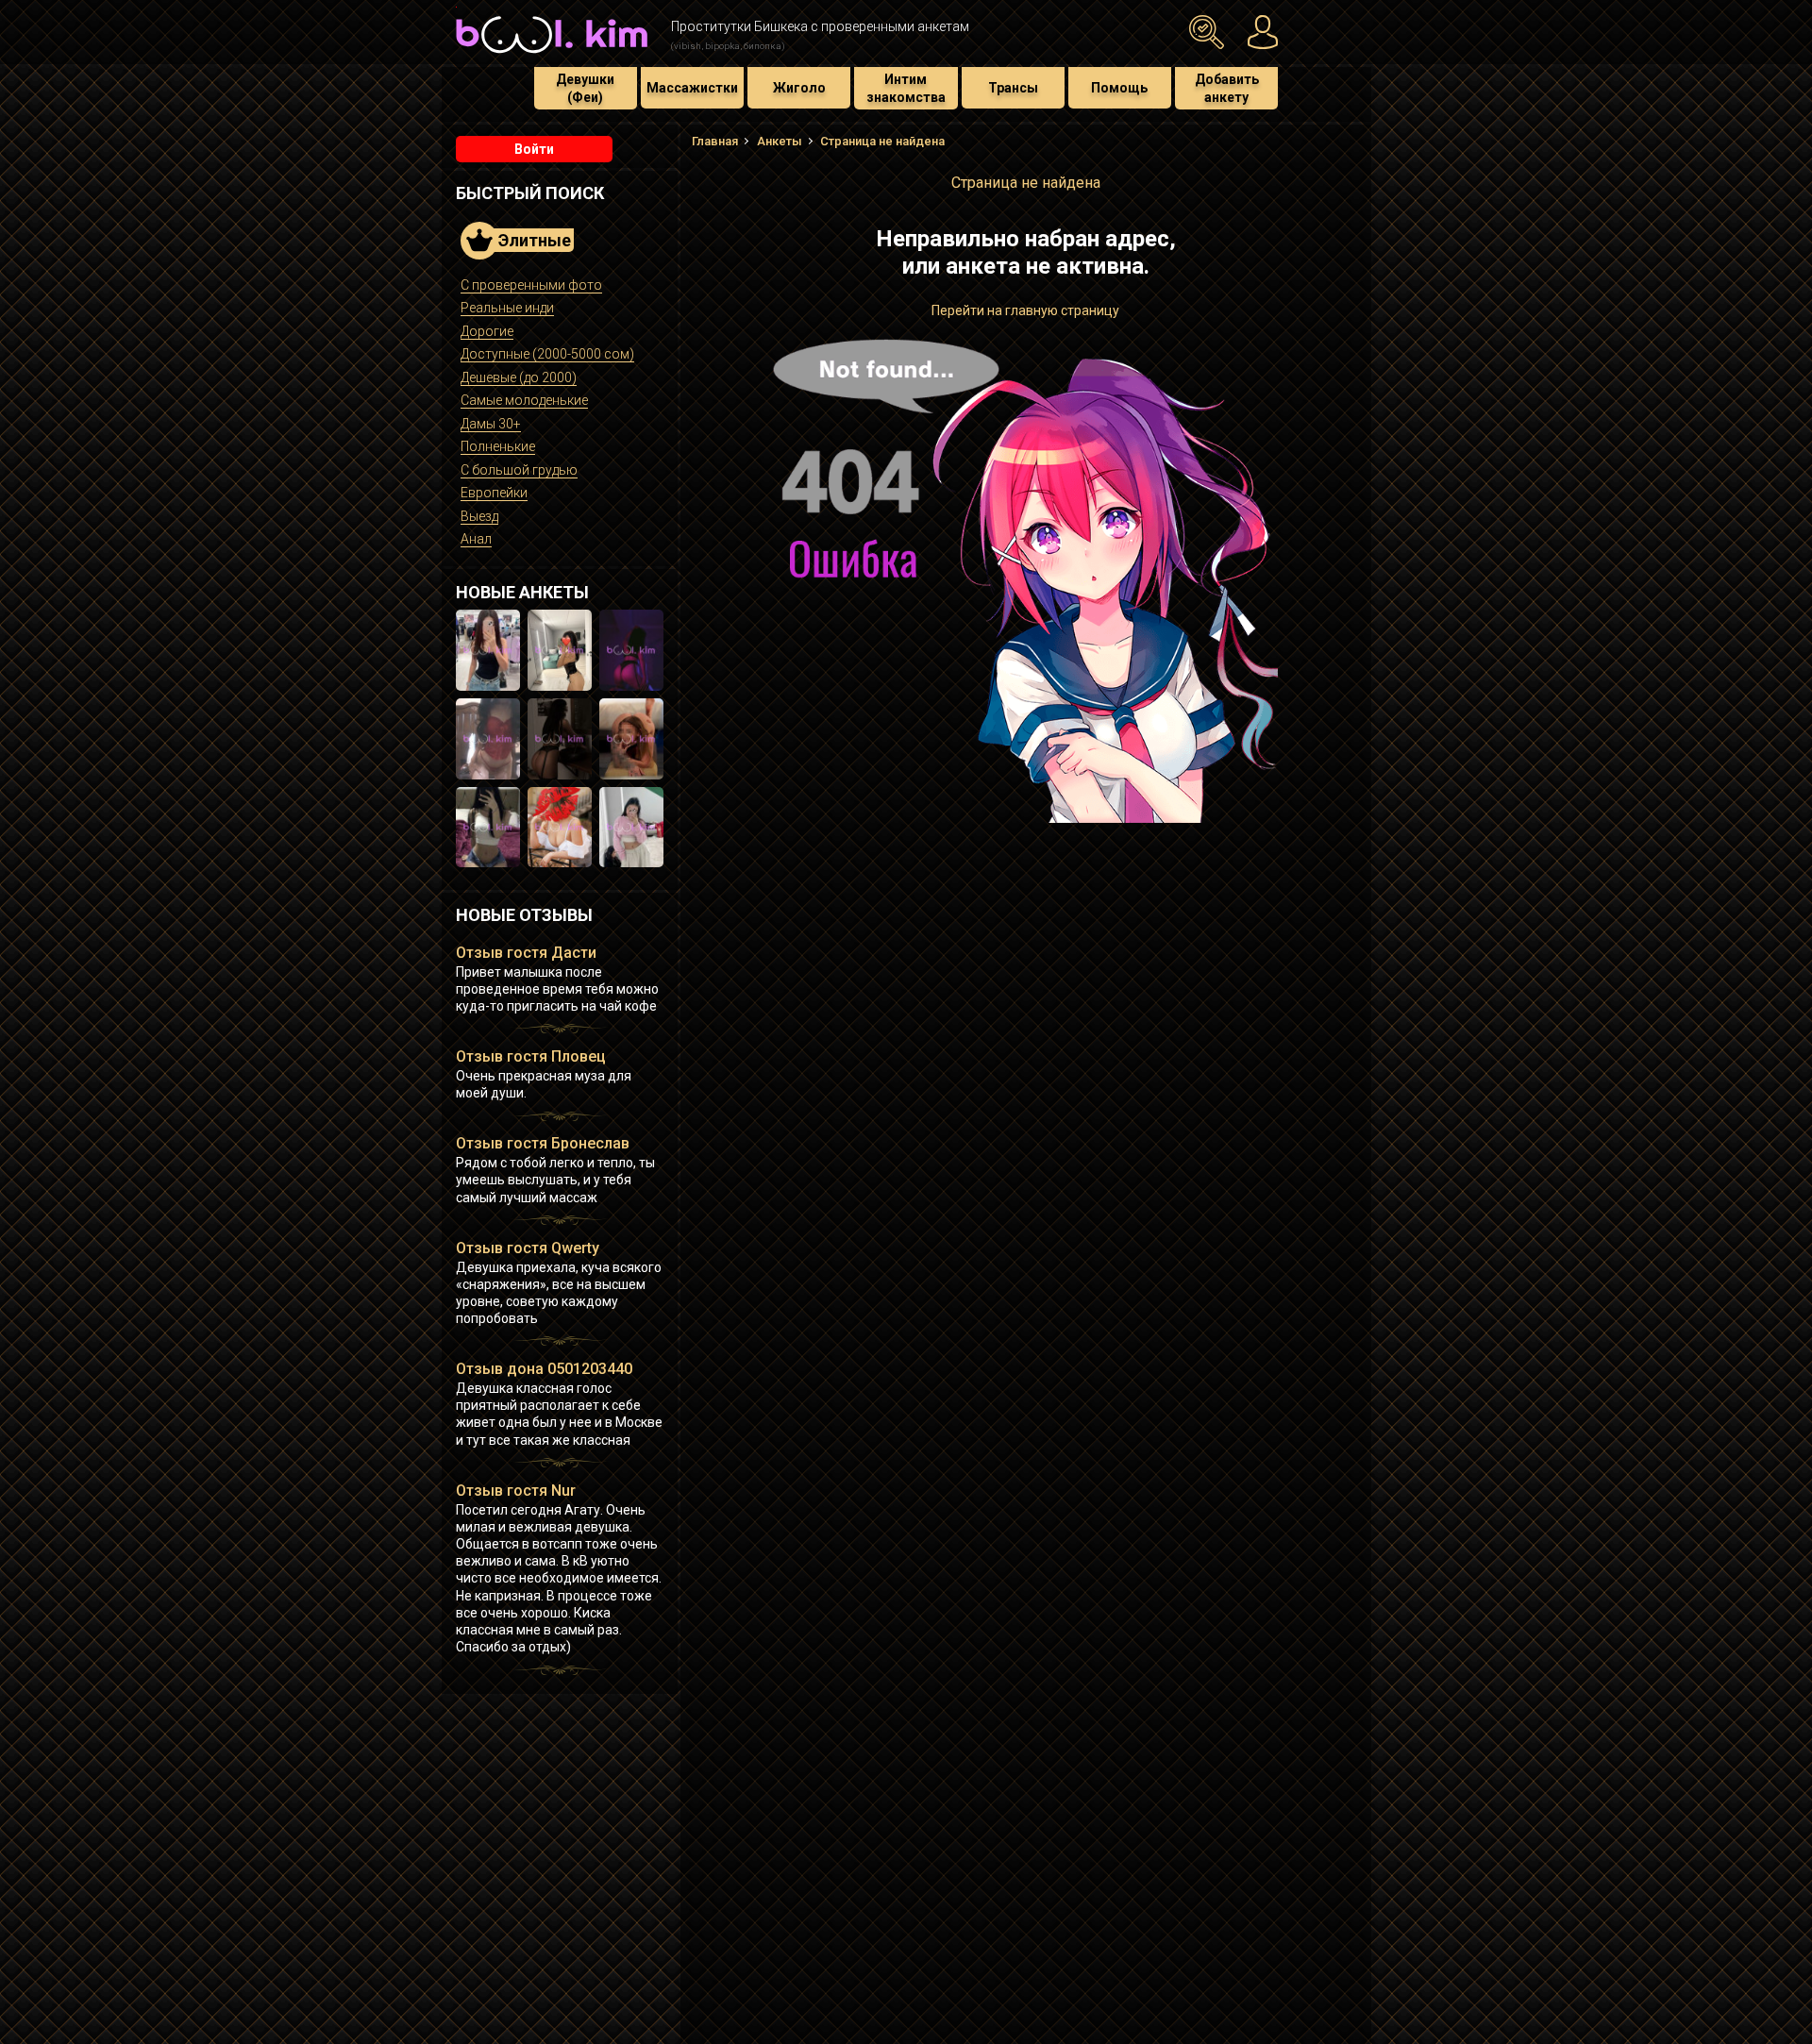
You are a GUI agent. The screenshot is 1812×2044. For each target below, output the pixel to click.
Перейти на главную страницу (1025, 310)
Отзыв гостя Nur (516, 1491)
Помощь (1119, 88)
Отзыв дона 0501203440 (544, 1369)
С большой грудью (519, 470)
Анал (476, 539)
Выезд (479, 516)
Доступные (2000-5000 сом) (547, 354)
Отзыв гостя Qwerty (528, 1248)
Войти (534, 149)
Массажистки (692, 88)
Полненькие (498, 446)
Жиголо (799, 88)
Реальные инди (507, 308)
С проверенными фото (531, 285)
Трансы (1013, 88)
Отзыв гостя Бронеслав (543, 1143)
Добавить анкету (1227, 88)
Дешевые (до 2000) (519, 377)
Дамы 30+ (491, 424)
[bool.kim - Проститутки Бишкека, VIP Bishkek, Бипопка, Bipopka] (552, 56)
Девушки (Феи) (585, 88)
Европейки (494, 493)
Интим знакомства (906, 88)
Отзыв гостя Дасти (526, 953)
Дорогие (487, 331)
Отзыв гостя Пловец (531, 1056)
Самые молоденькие (524, 400)
